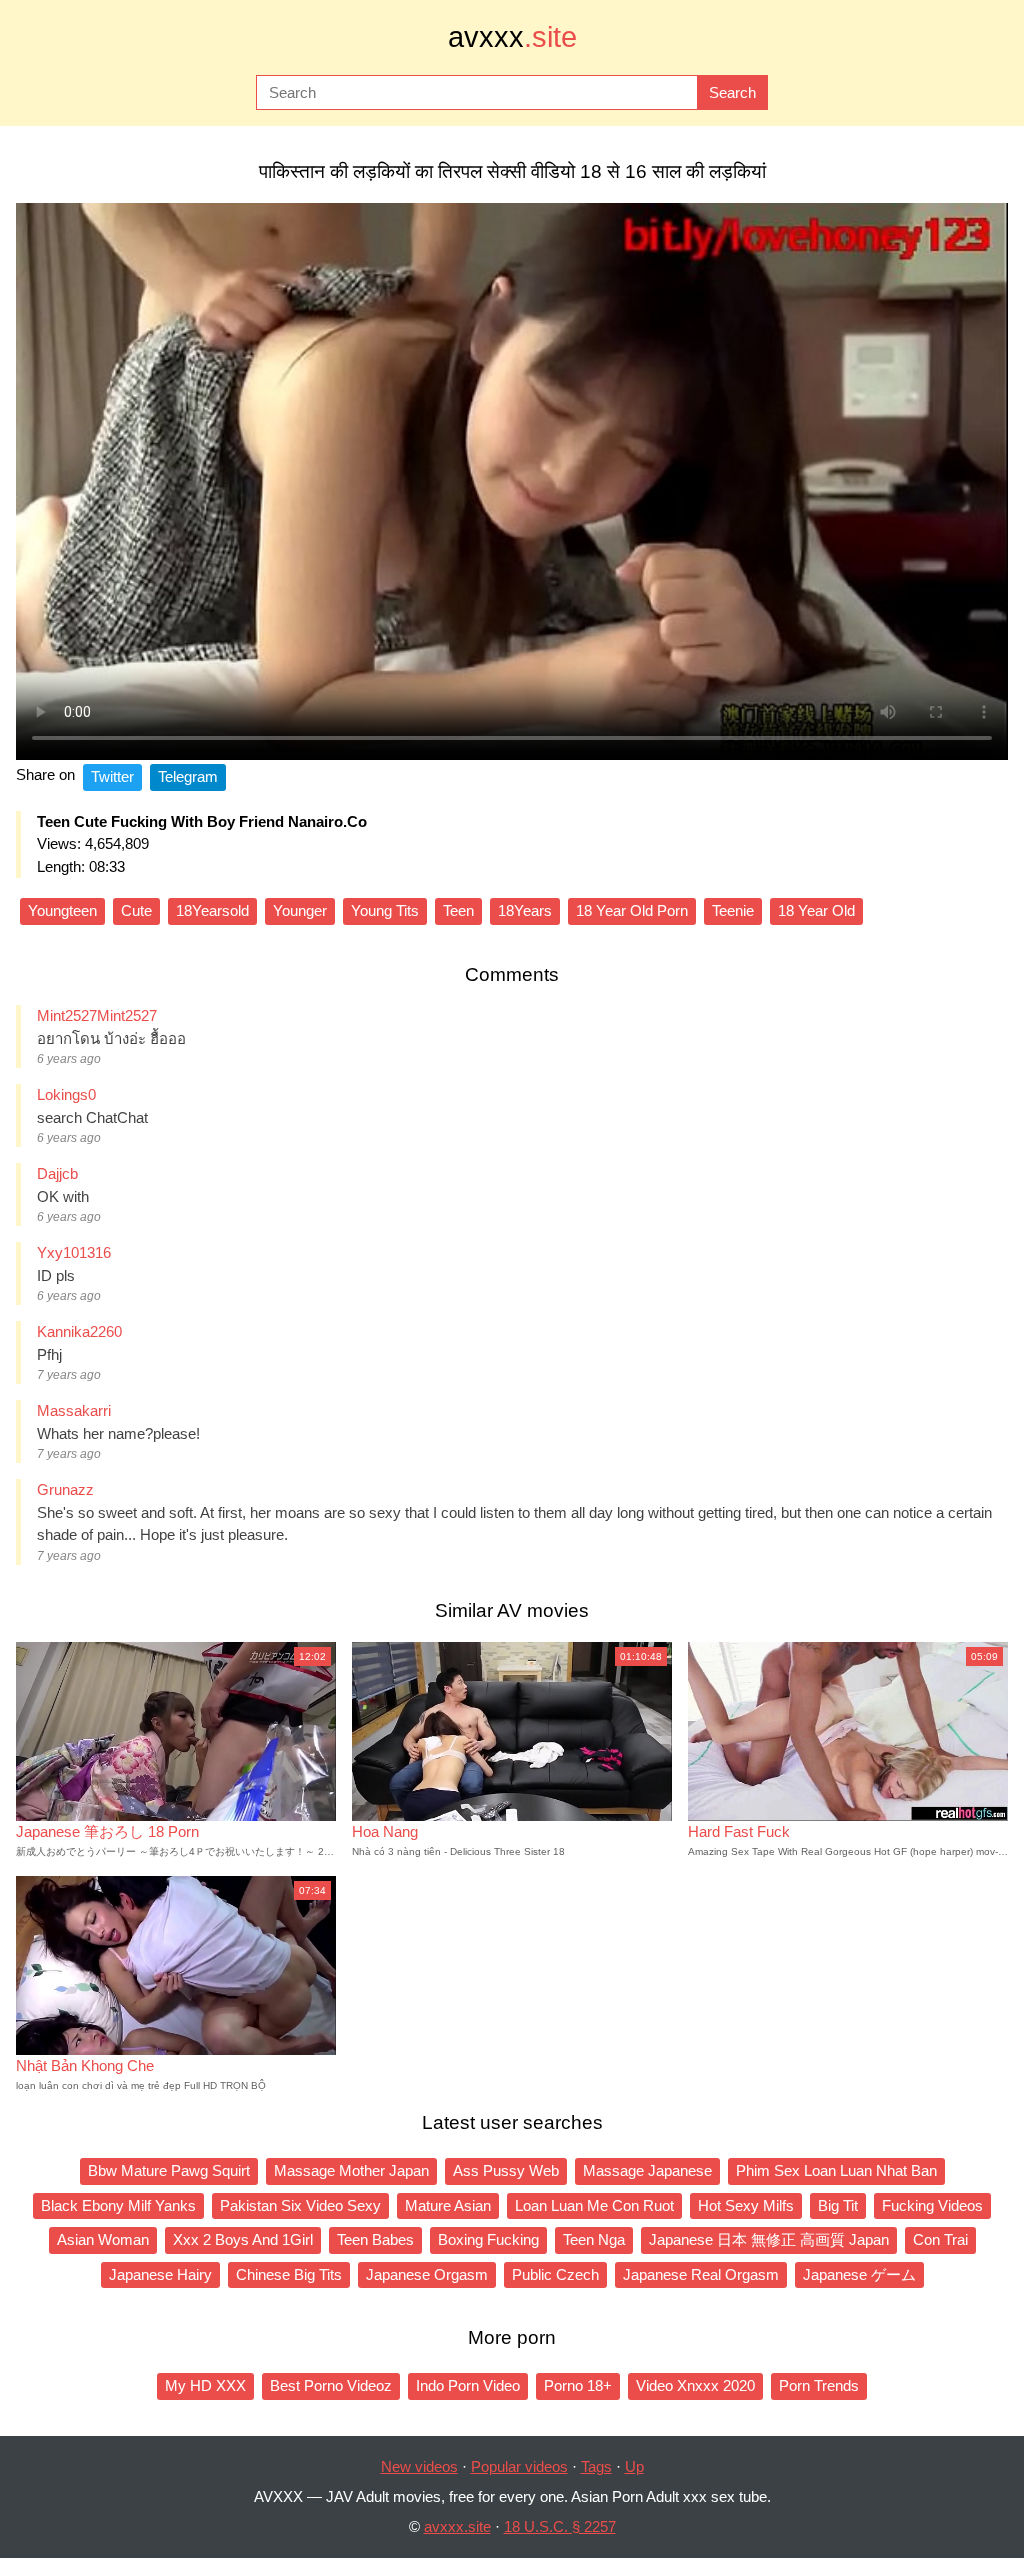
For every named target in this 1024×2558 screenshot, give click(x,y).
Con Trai (940, 2239)
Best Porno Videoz (331, 2385)
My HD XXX (205, 2385)
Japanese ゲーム (859, 2274)
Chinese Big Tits (289, 2274)
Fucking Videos (932, 2205)
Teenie (733, 910)
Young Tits (385, 910)
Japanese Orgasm (427, 2274)
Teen (458, 910)
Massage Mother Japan (351, 2170)
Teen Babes (375, 2239)
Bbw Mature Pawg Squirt (169, 2170)
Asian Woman (103, 2239)
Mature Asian (448, 2205)
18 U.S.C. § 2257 (560, 2526)
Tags (596, 2466)
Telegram (188, 776)
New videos (419, 2466)
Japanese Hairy (160, 2274)
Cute (136, 910)
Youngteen (62, 910)
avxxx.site (457, 2526)
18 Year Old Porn (632, 910)
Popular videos (519, 2466)
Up (634, 2466)
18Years (525, 910)
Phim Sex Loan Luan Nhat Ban (836, 2170)
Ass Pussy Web (506, 2170)
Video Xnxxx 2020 (695, 2385)
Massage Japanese (647, 2170)
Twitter (112, 776)
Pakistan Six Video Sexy (300, 2205)
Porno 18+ (578, 2385)
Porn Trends (819, 2385)
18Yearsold (212, 910)
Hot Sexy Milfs (746, 2205)
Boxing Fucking (488, 2239)
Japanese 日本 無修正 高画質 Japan (769, 2239)
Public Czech (555, 2274)
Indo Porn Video (468, 2385)
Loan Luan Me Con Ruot (594, 2205)
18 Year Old (816, 910)
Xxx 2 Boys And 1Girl (243, 2239)
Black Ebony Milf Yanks (118, 2205)
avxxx (512, 37)
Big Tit (838, 2205)
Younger (300, 910)
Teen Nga (594, 2239)
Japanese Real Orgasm (701, 2274)
